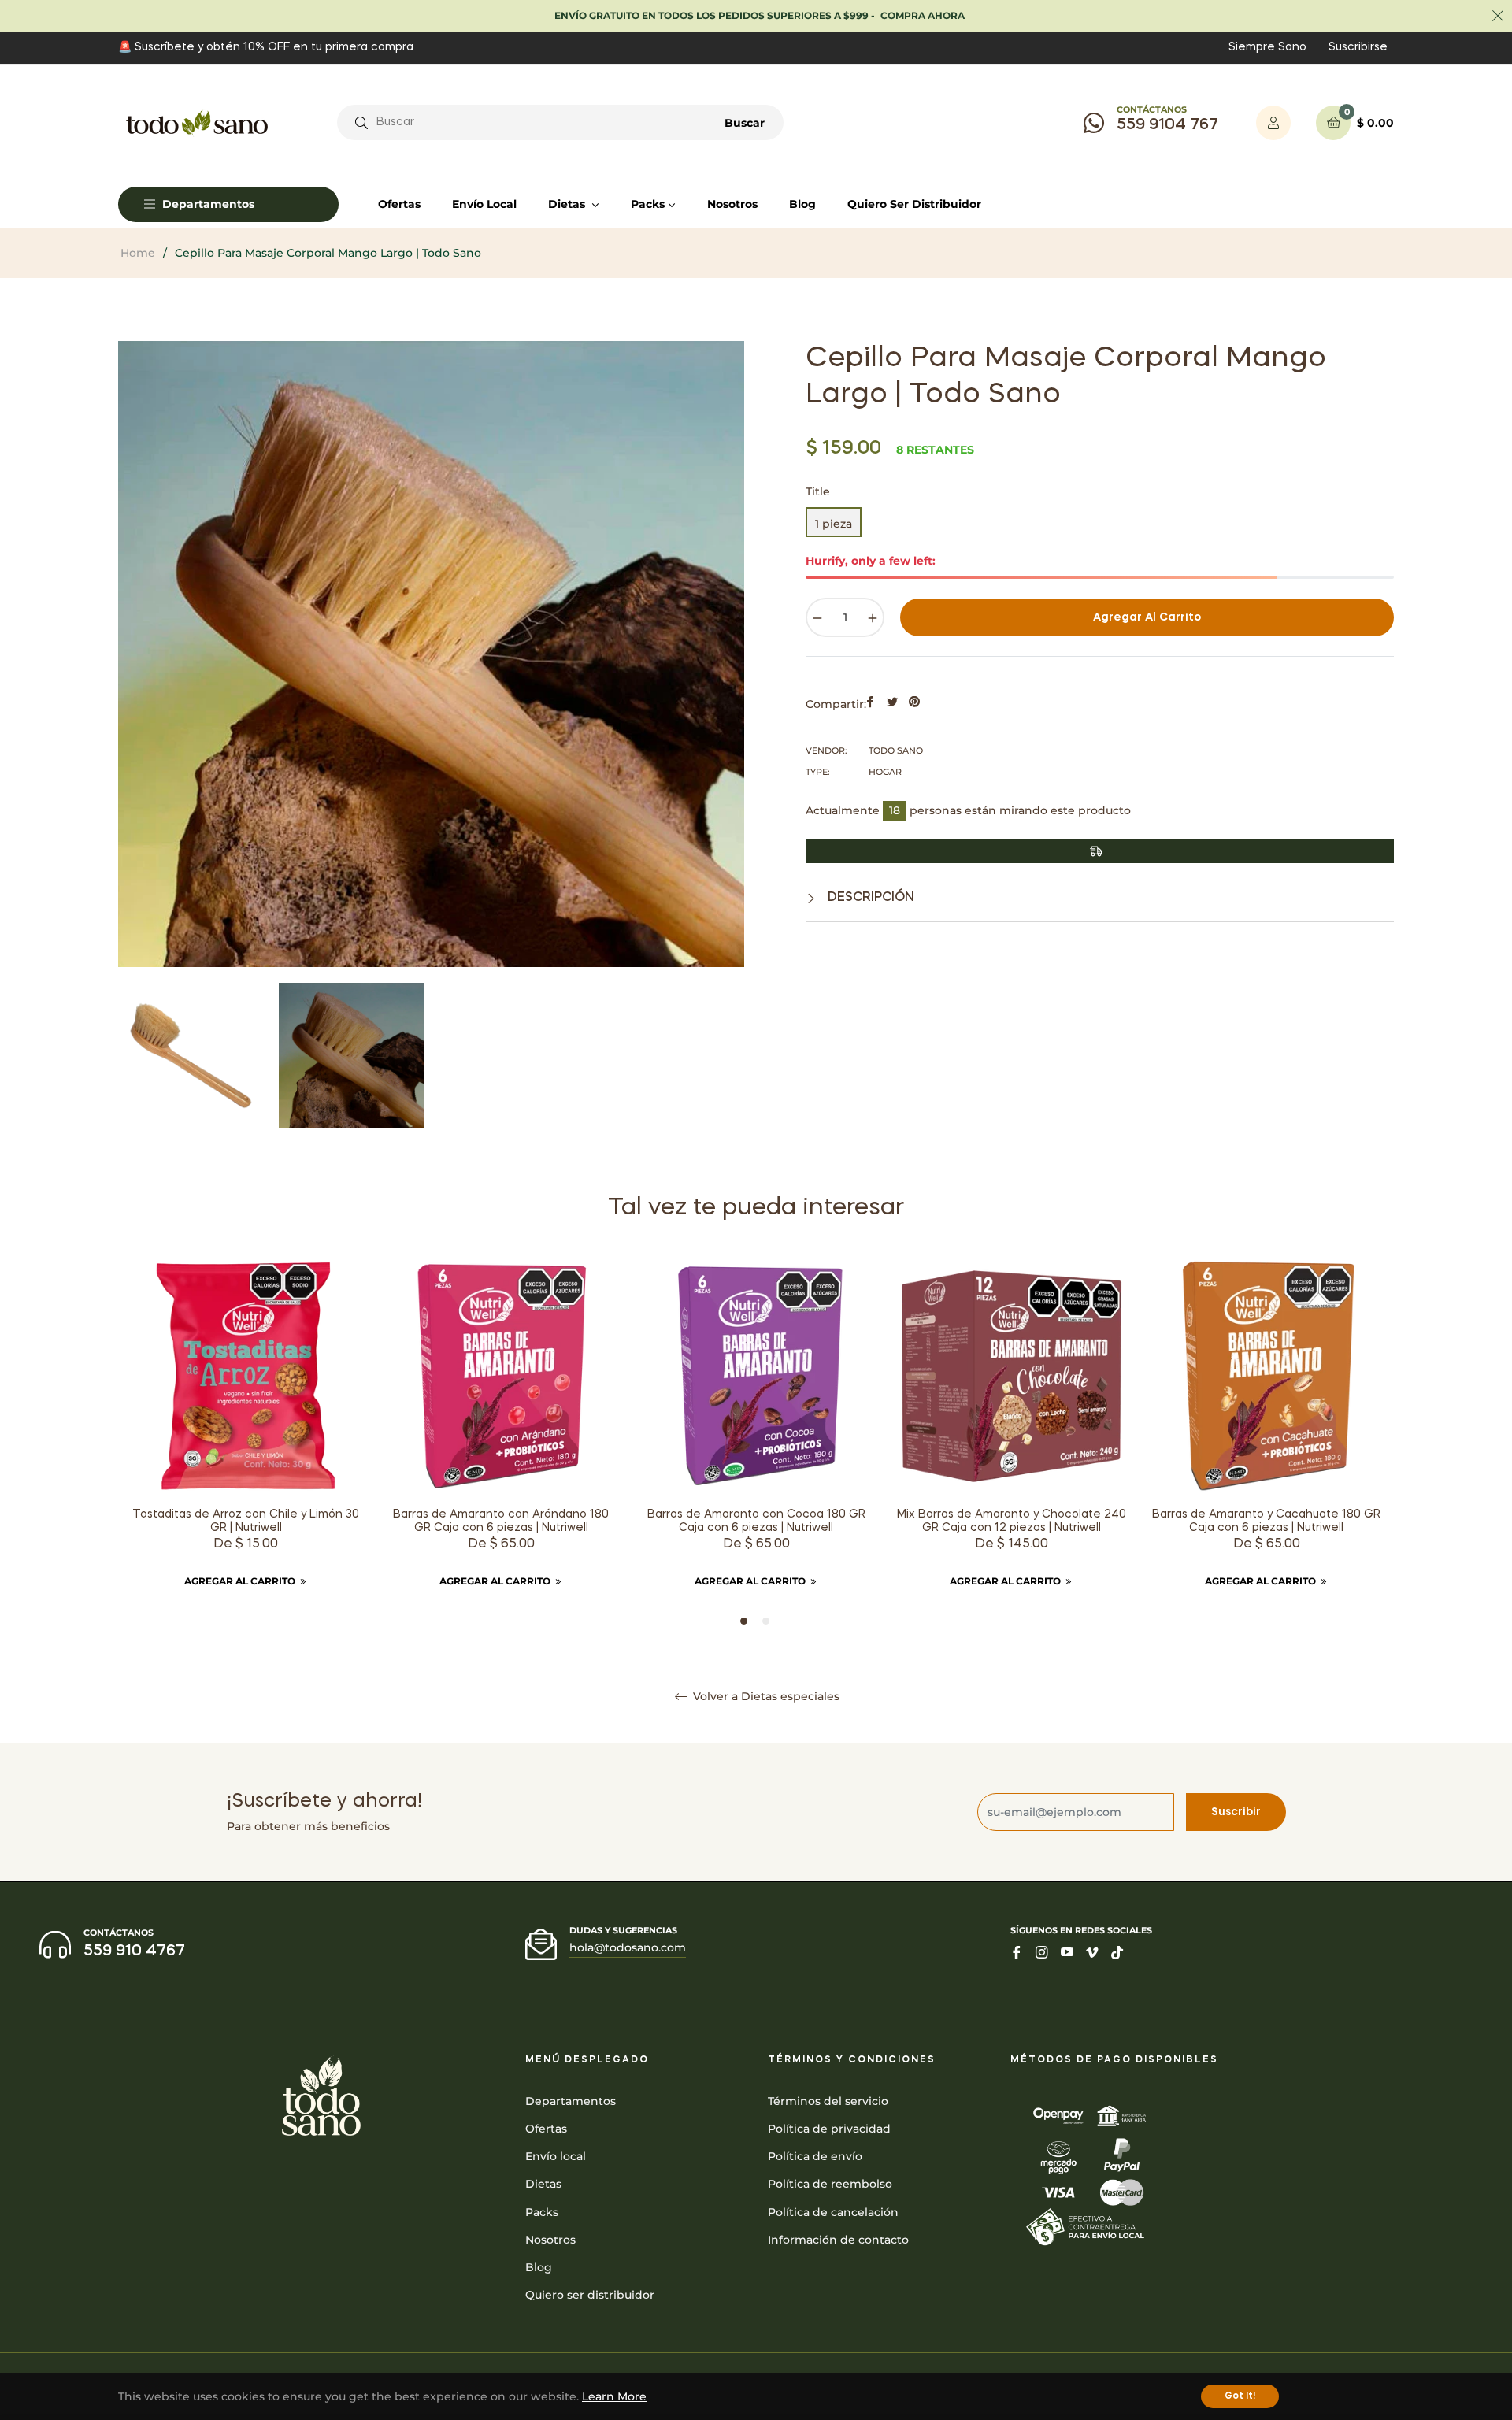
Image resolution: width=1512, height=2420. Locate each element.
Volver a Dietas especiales (765, 1697)
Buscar (745, 123)
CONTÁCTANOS (1152, 109)
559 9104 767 (1167, 125)
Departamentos (571, 2101)
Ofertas (546, 2129)
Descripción (869, 898)
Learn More (614, 2396)
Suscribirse (1358, 47)
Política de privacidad (829, 2129)
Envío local (556, 2156)
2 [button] (766, 1621)
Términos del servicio (828, 2101)
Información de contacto (838, 2240)
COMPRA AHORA (923, 15)
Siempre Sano (1267, 47)
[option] (246, 1444)
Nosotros (550, 2240)
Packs (542, 2212)
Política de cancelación (833, 2212)
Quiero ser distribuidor (590, 2295)
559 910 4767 (134, 1951)
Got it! (1240, 2396)
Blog (539, 2267)
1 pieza (834, 524)
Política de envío (815, 2156)
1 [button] (744, 1621)
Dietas (543, 2184)
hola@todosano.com (628, 1947)
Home (138, 253)
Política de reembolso (830, 2184)
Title (818, 492)
